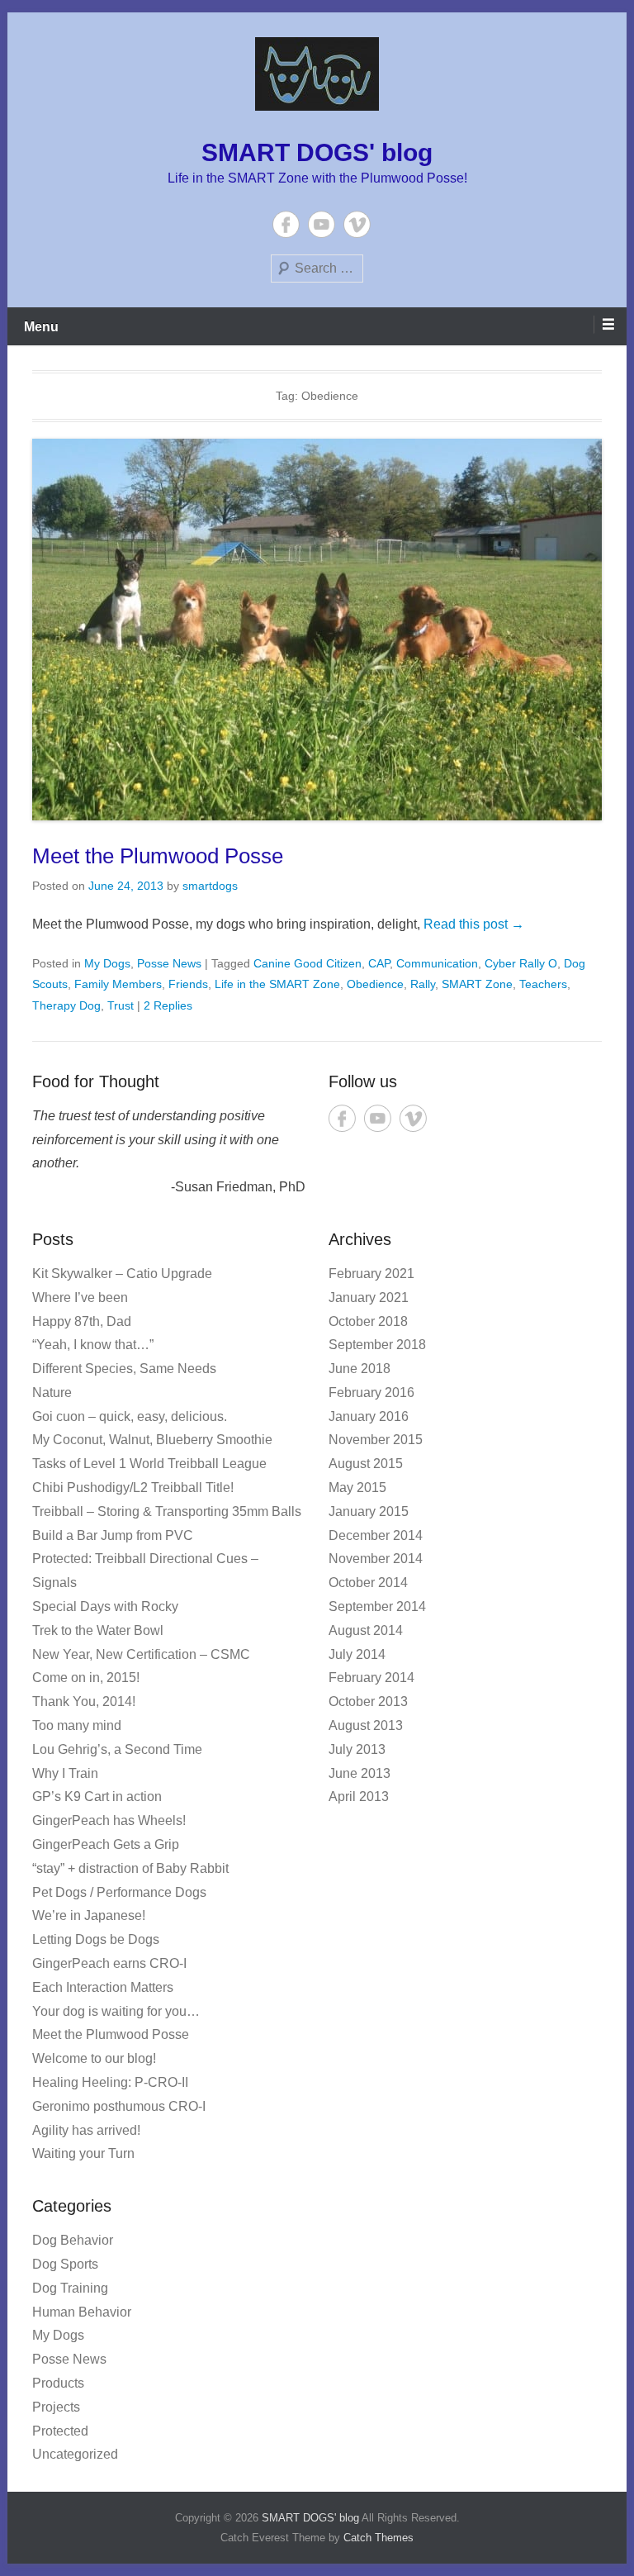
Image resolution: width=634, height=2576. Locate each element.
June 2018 (360, 1369)
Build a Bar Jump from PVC (113, 1535)
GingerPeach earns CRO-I (109, 1963)
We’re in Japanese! (89, 1915)
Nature (52, 1393)
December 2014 (376, 1535)
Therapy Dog (66, 1005)
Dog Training (70, 2288)
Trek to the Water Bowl (98, 1630)
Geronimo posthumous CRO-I (119, 2106)
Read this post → (474, 924)
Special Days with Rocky (105, 1606)
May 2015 (357, 1488)
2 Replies (168, 1005)
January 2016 (369, 1416)
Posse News (169, 963)
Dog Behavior (73, 2240)
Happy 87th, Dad (82, 1321)
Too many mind (77, 1725)
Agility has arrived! (86, 2130)
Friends (188, 984)
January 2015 (369, 1511)
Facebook (286, 224)
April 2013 (359, 1797)
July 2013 (357, 1749)
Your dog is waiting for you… (116, 2011)
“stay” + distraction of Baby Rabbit (130, 1868)
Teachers (543, 984)
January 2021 (369, 1298)
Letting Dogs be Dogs (96, 1939)
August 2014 (366, 1630)
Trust (121, 1005)
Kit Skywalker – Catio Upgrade (122, 1274)
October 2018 (368, 1321)
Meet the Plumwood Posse (158, 856)
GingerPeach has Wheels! (109, 1820)
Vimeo (357, 224)
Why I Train (65, 1773)
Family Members (118, 984)
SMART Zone (477, 984)
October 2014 (368, 1583)
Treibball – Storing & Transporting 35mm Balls (167, 1511)
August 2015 (366, 1464)
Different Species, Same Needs (124, 1369)
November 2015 (376, 1440)
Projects (56, 2407)
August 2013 (366, 1725)
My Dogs (107, 963)
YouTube (322, 224)
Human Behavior (82, 2312)
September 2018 (377, 1345)
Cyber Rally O (521, 963)
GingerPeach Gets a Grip (106, 1844)
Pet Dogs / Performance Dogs (119, 1892)
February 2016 (371, 1393)
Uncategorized (75, 2454)
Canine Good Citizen (308, 963)
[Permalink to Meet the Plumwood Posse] (317, 630)
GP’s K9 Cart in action (97, 1797)
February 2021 (371, 1274)
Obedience (375, 984)
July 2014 (357, 1654)
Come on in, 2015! (86, 1678)
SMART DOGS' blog (317, 152)
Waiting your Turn (83, 2153)
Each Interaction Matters (103, 1987)
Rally (423, 984)
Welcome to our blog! (94, 2058)
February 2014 (371, 1678)
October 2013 (368, 1701)
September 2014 (377, 1606)
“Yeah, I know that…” (93, 1345)
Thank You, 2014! (84, 1701)
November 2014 (376, 1559)
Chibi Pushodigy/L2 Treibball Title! (133, 1488)
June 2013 (360, 1773)
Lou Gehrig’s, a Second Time (117, 1749)
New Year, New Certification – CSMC (141, 1654)
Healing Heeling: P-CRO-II (110, 2082)
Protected (60, 2431)
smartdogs (210, 886)
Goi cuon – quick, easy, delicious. (130, 1416)
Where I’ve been (80, 1298)
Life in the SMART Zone (277, 984)
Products (58, 2383)
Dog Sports (65, 2264)
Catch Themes (379, 2538)
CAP (379, 963)
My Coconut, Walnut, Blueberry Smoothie (152, 1440)
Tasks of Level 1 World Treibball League (149, 1464)
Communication (437, 963)
